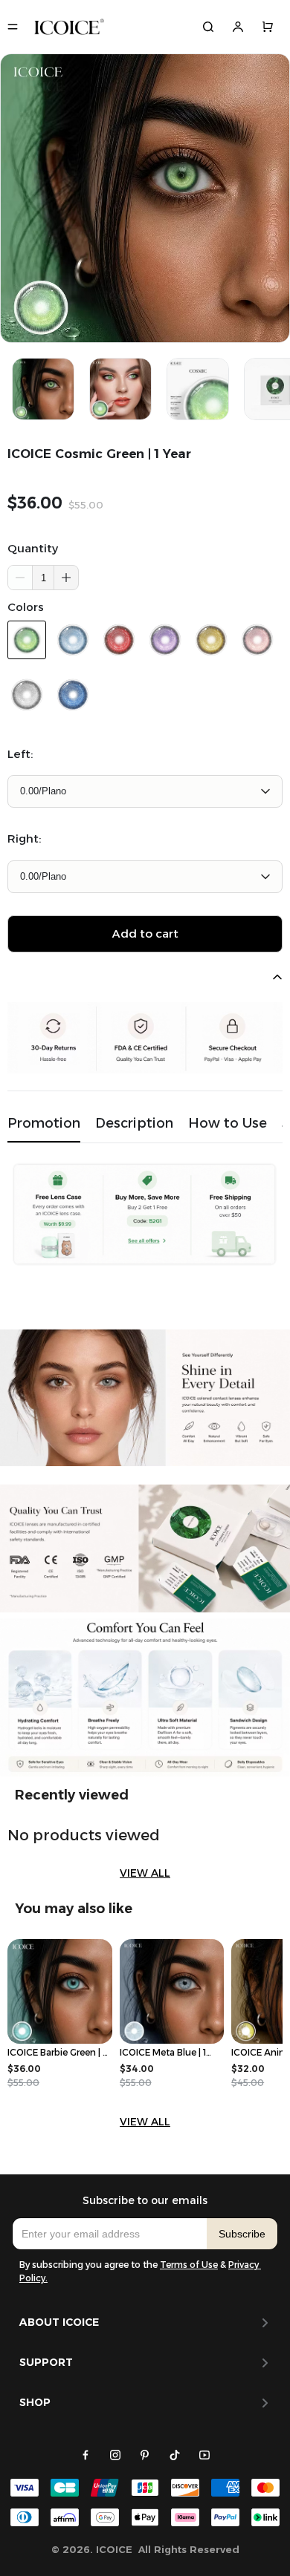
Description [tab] (134, 1123)
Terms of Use (189, 2265)
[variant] (145, 791)
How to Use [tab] (228, 1123)
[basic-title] (72, 1795)
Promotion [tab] (44, 1123)
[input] (110, 2234)
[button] (66, 578)
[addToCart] (145, 934)
